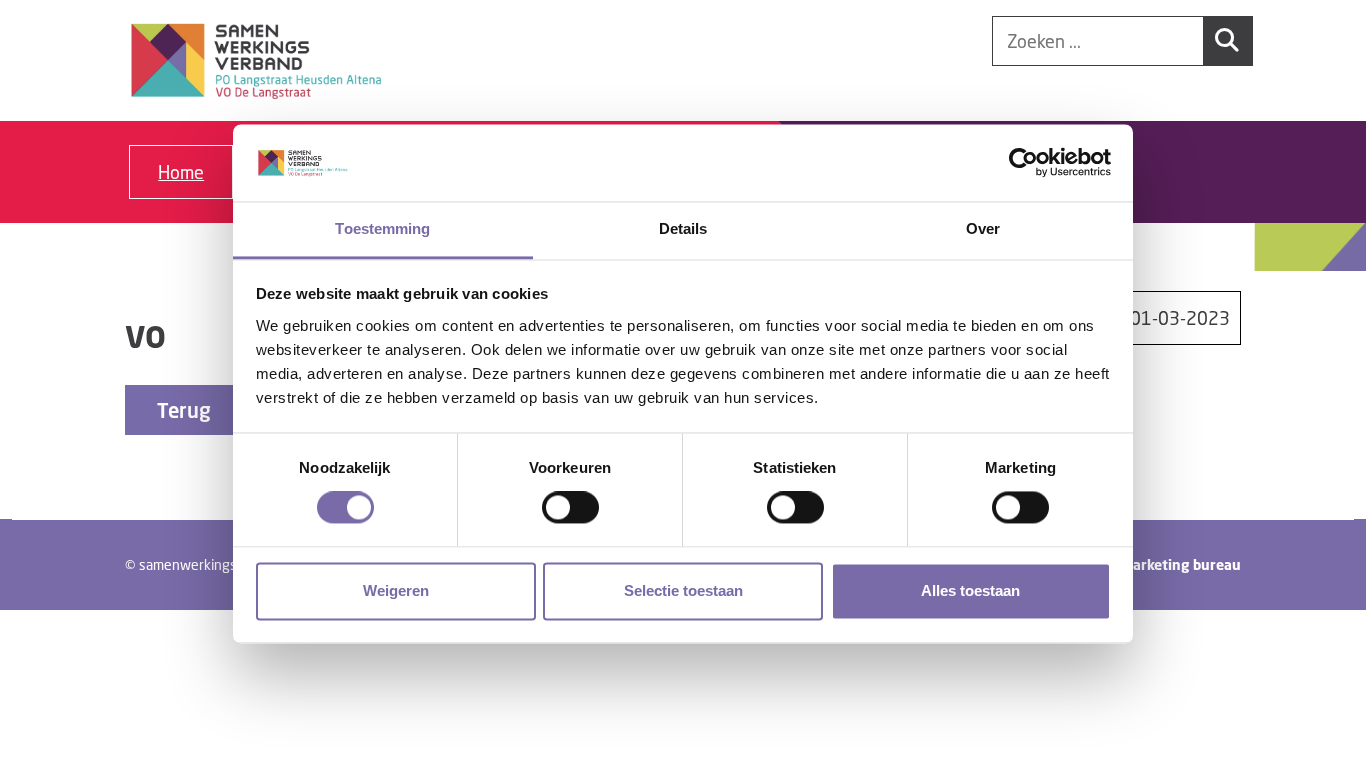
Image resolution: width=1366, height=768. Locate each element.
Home (181, 172)
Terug (184, 410)
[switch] (570, 508)
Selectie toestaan (683, 590)
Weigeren (396, 590)
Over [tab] (983, 228)
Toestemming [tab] (382, 228)
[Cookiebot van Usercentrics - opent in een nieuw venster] (1023, 163)
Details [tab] (683, 228)
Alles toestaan (970, 590)
